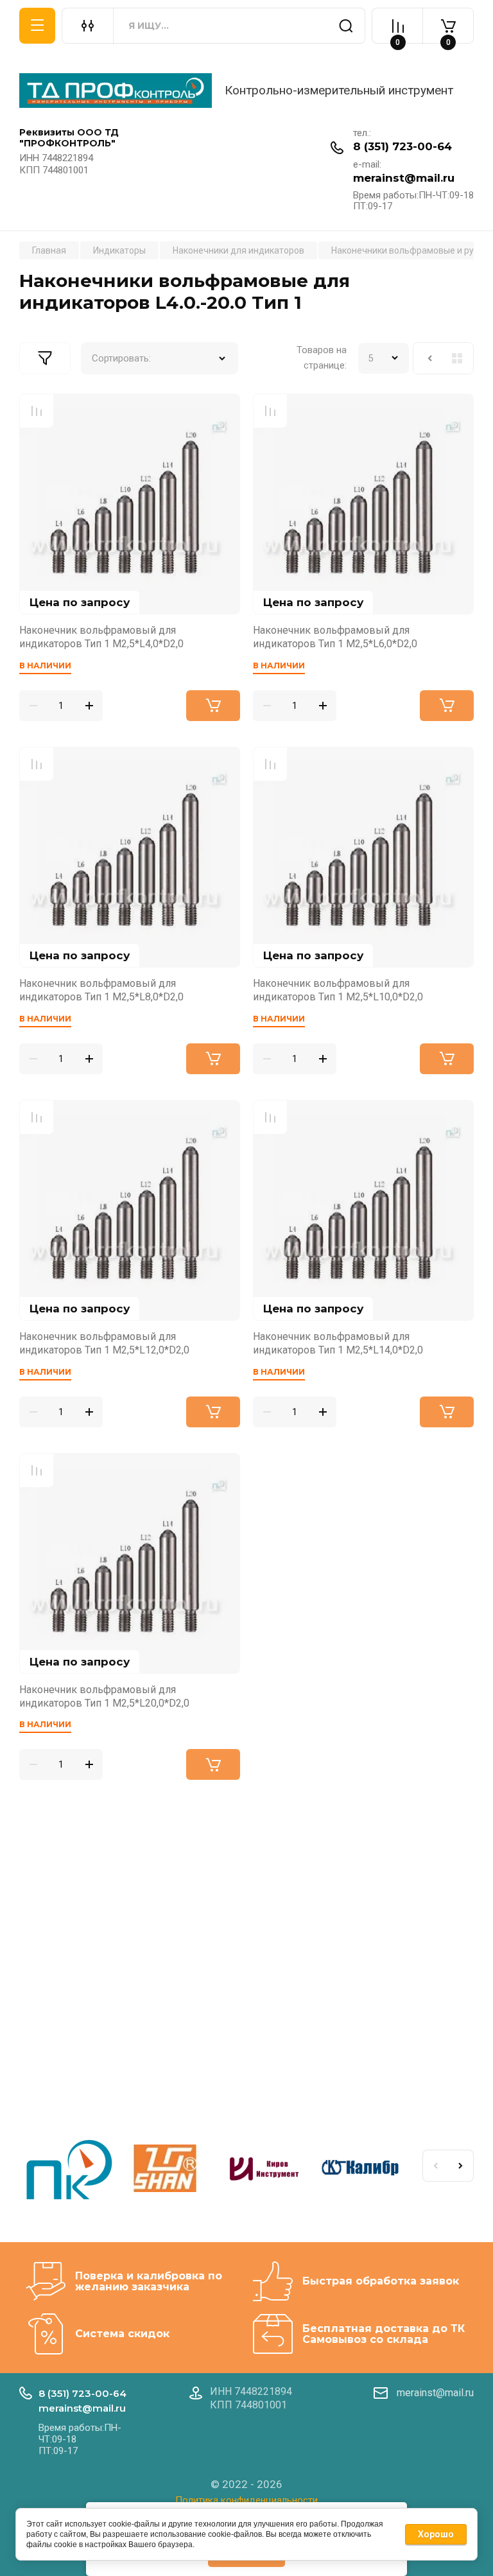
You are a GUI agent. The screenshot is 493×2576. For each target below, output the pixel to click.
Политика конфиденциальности (246, 2500)
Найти (346, 26)
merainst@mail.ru (404, 178)
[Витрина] (457, 358)
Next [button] (461, 2166)
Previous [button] (435, 2166)
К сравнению (37, 411)
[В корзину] (213, 706)
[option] (68, 2171)
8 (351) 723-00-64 (402, 146)
